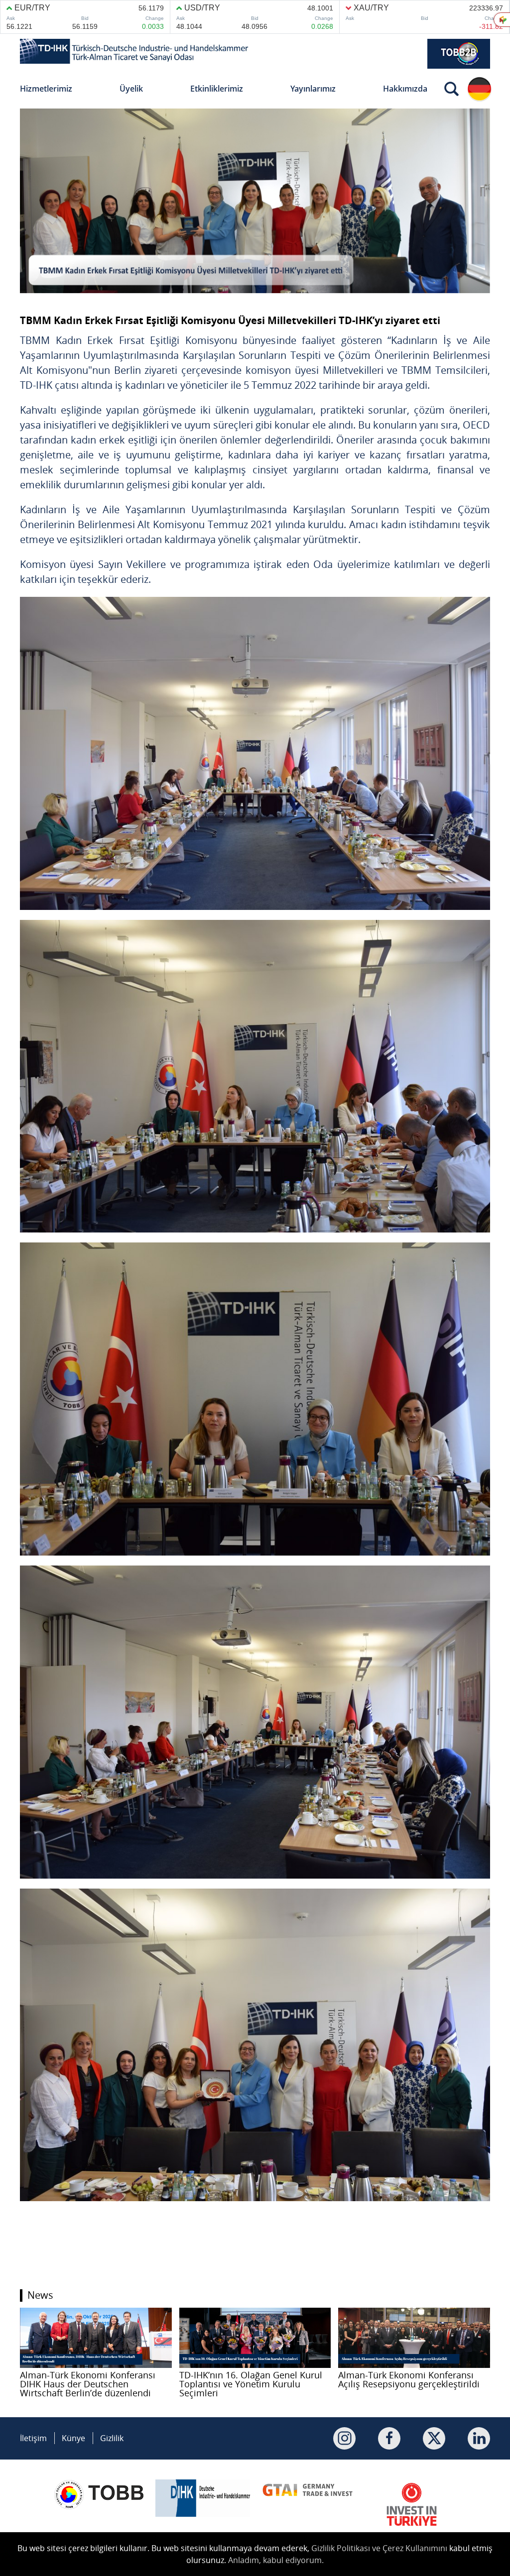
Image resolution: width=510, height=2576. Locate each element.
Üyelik (131, 89)
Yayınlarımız (313, 89)
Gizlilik (112, 2438)
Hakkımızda (405, 89)
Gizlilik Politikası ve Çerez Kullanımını (379, 2548)
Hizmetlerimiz (46, 89)
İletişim (33, 2438)
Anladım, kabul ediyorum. (276, 2560)
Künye (73, 2438)
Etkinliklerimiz (217, 89)
